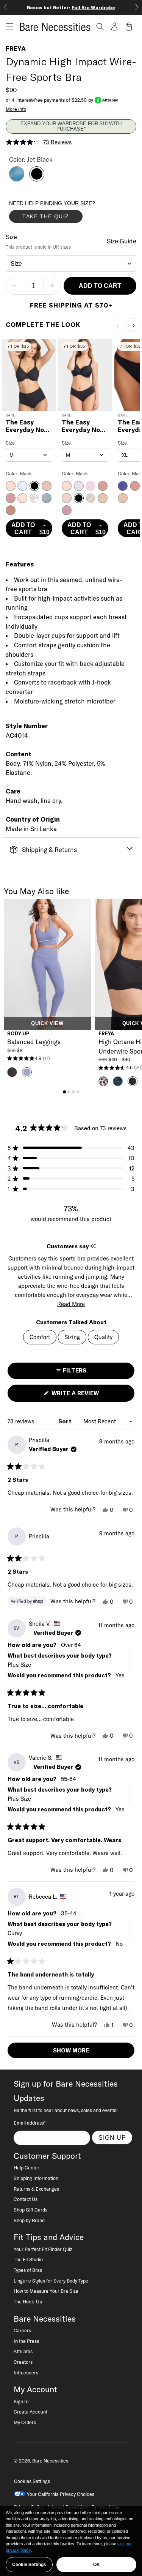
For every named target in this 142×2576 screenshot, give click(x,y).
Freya (16, 49)
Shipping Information (36, 2178)
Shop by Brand (29, 2220)
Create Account (30, 2412)
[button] (7, 27)
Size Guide (122, 241)
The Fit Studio (28, 2259)
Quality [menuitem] (103, 1337)
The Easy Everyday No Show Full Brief (29, 426)
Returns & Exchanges (36, 2189)
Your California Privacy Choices (61, 2494)
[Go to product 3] (73, 1092)
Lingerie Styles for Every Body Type (51, 2281)
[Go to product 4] (78, 1092)
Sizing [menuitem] (72, 1337)
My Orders (25, 2422)
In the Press (26, 2341)
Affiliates (23, 2351)
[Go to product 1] (64, 1092)
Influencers (26, 2373)
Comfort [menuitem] (40, 1337)
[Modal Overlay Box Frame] (66, 213)
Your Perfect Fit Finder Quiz (43, 2249)
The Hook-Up (28, 2302)
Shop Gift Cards (30, 2210)
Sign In (21, 2401)
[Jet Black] (37, 179)
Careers (22, 2330)
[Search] (100, 27)
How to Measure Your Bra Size (46, 2291)
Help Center (27, 2167)
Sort (66, 1421)
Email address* (30, 2123)
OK (97, 2565)
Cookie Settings (29, 2565)
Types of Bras (28, 2270)
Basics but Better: (71, 7)
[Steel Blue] (17, 179)
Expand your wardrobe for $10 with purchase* (71, 126)
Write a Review (88, 1395)
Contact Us (26, 2199)
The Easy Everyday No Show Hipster (82, 426)
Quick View (47, 1024)
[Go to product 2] (69, 1092)
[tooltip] (93, 1246)
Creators (23, 2362)
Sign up (112, 2137)
